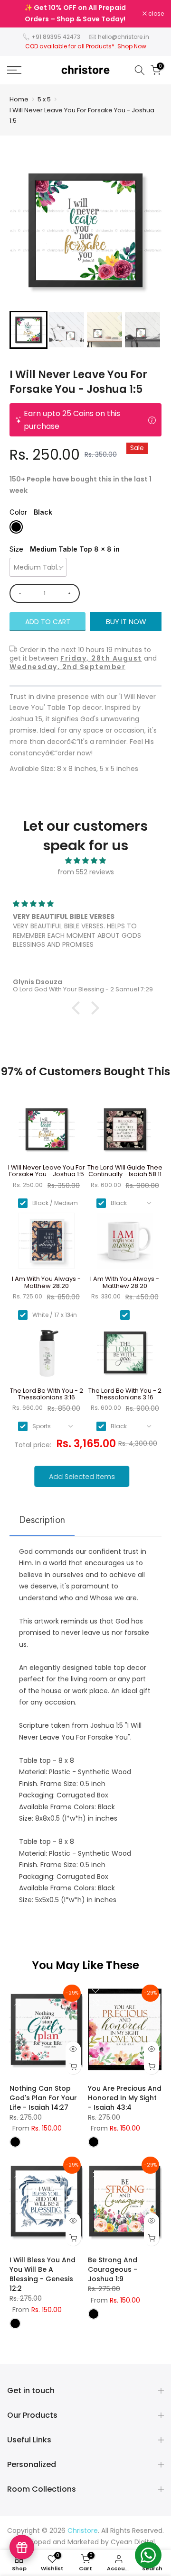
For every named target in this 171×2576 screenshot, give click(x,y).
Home (19, 99)
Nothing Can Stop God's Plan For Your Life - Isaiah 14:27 (43, 2098)
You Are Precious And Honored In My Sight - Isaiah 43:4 (125, 2098)
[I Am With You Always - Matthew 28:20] (46, 1244)
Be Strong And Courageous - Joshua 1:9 (113, 2269)
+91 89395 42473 (56, 37)
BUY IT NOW (126, 621)
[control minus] (18, 593)
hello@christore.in (123, 37)
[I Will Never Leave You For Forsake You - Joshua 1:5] (46, 1133)
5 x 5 (44, 99)
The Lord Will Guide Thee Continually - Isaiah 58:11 (125, 1171)
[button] (28, 330)
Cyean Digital (133, 2542)
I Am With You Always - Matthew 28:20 (46, 1283)
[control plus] (71, 593)
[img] (85, 861)
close (155, 14)
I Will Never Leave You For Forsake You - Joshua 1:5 (82, 115)
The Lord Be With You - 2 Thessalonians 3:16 (47, 1394)
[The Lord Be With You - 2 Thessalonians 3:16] (46, 1356)
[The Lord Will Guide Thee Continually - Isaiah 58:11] (125, 1133)
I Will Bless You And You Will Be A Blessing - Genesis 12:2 (43, 2274)
